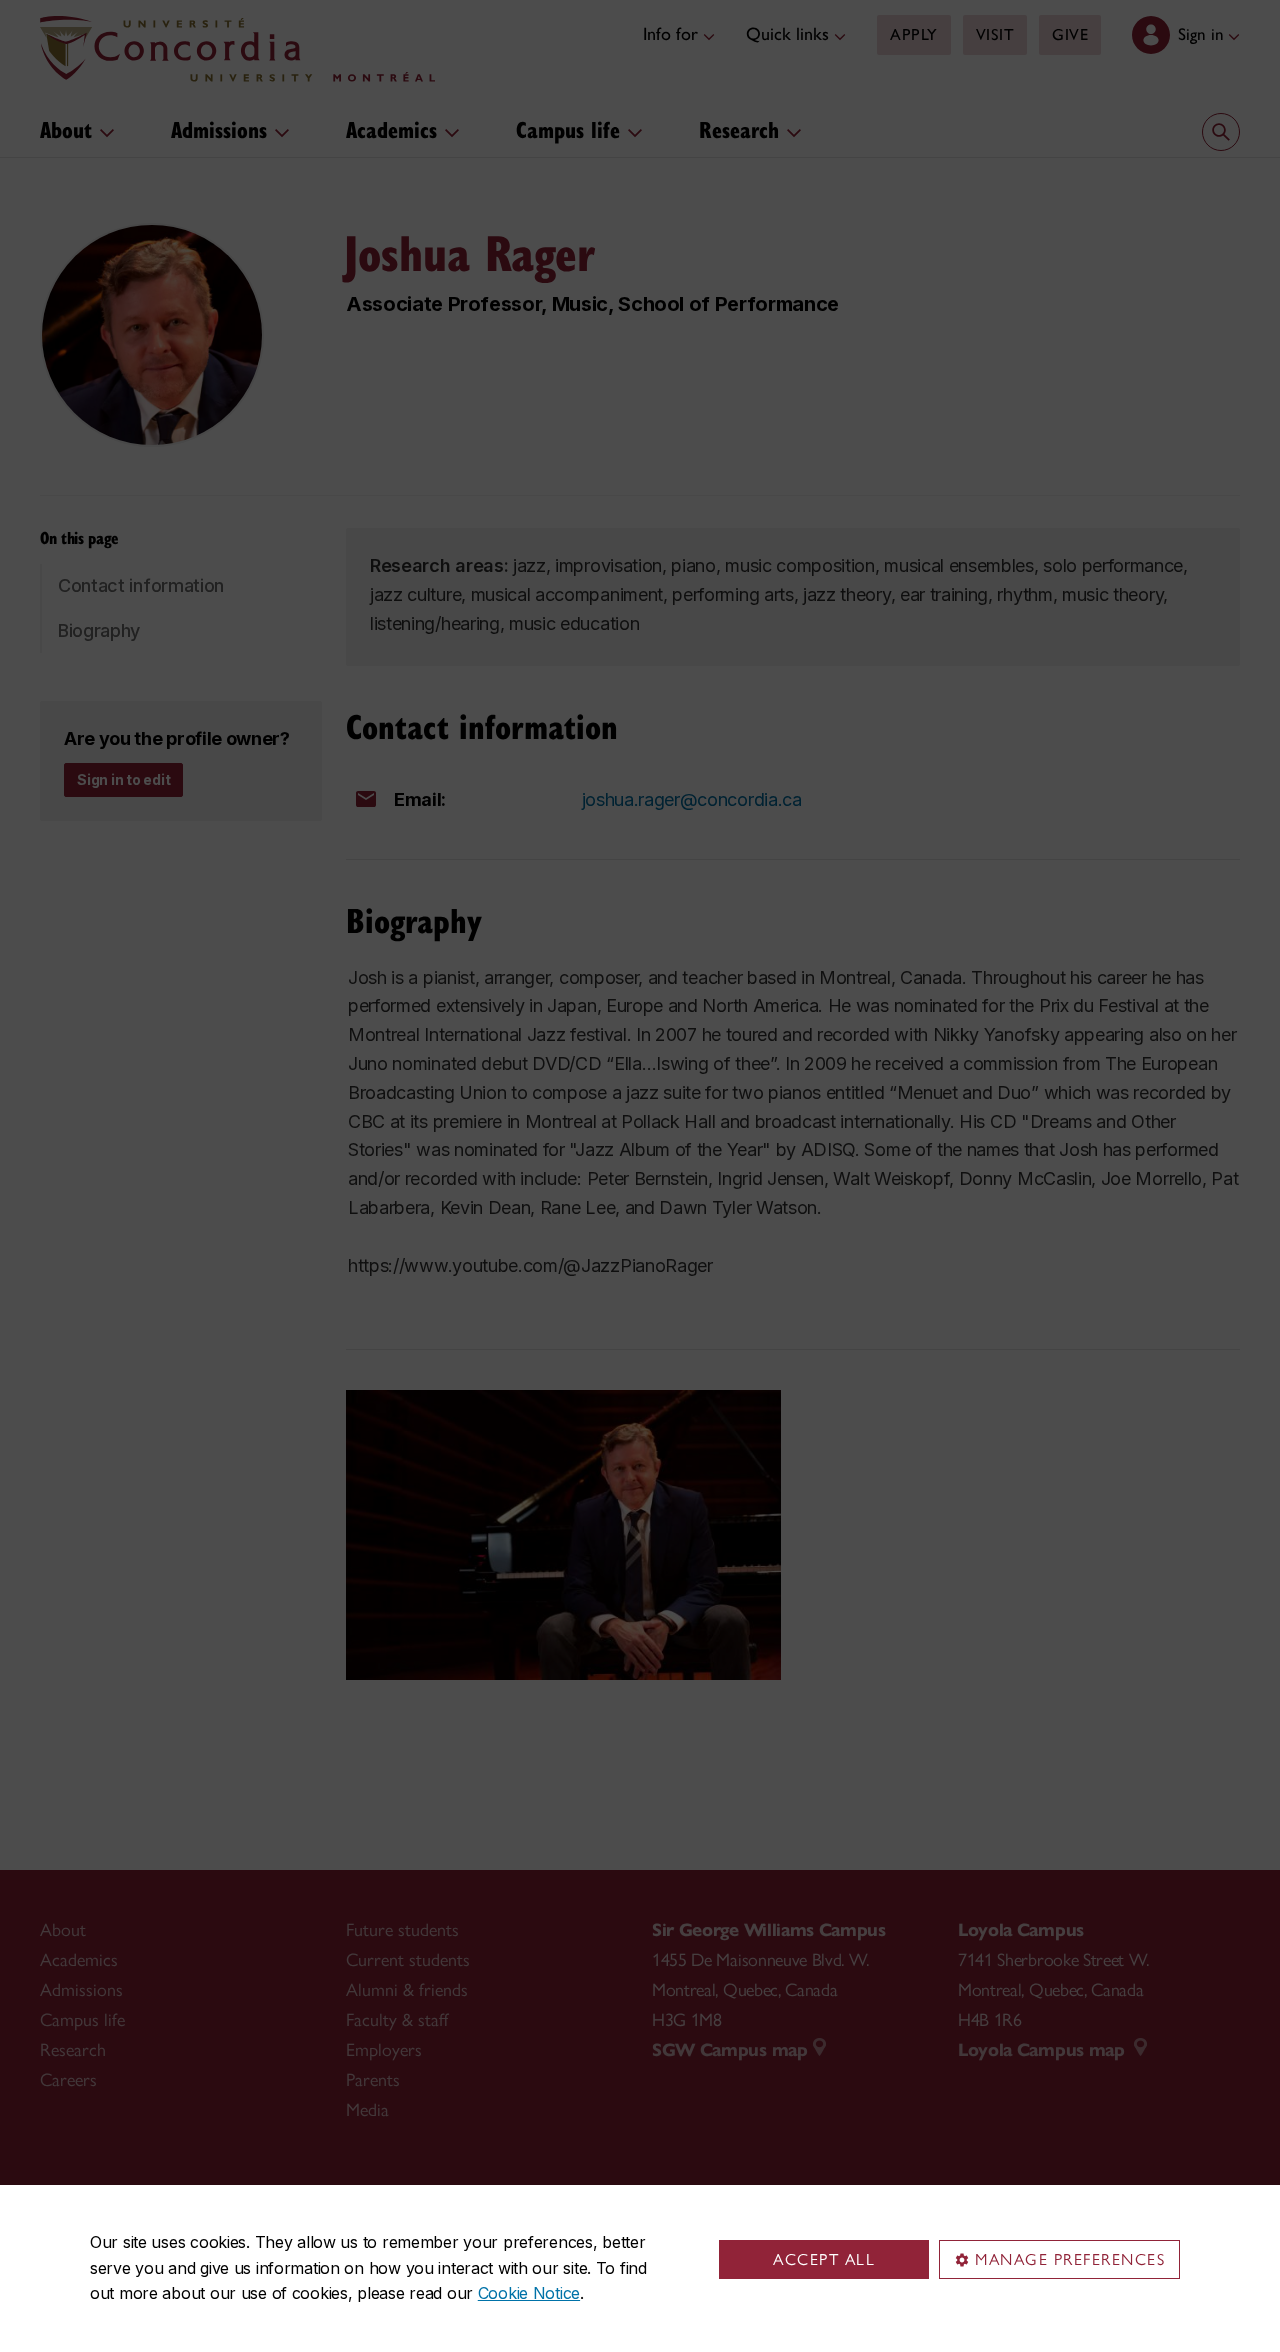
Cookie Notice (529, 2293)
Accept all (824, 2259)
